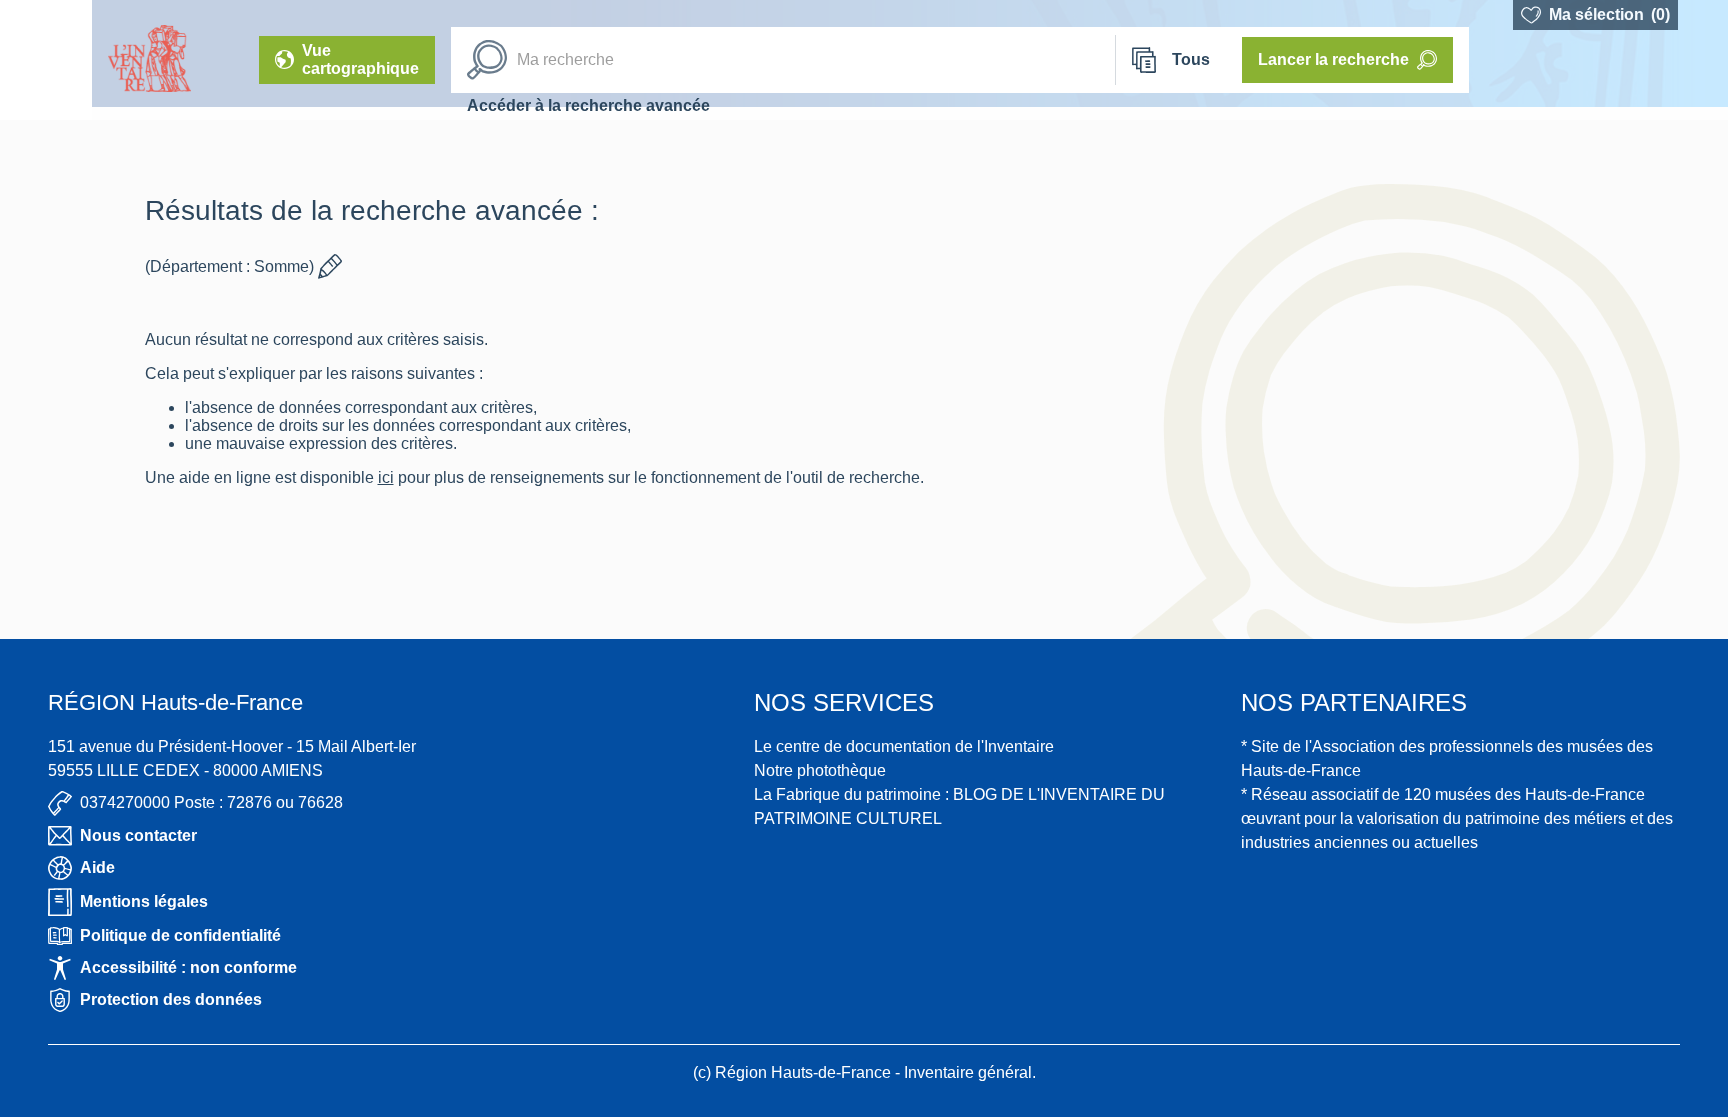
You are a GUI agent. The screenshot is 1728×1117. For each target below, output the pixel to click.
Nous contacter (138, 835)
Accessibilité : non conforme (188, 967)
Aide (97, 867)
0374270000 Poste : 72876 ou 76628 (211, 802)
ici (423, 477)
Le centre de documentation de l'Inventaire (904, 746)
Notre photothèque (820, 770)
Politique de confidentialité (180, 935)
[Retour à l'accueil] (46, 60)
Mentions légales (144, 901)
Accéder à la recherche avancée (588, 105)
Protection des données (171, 999)
